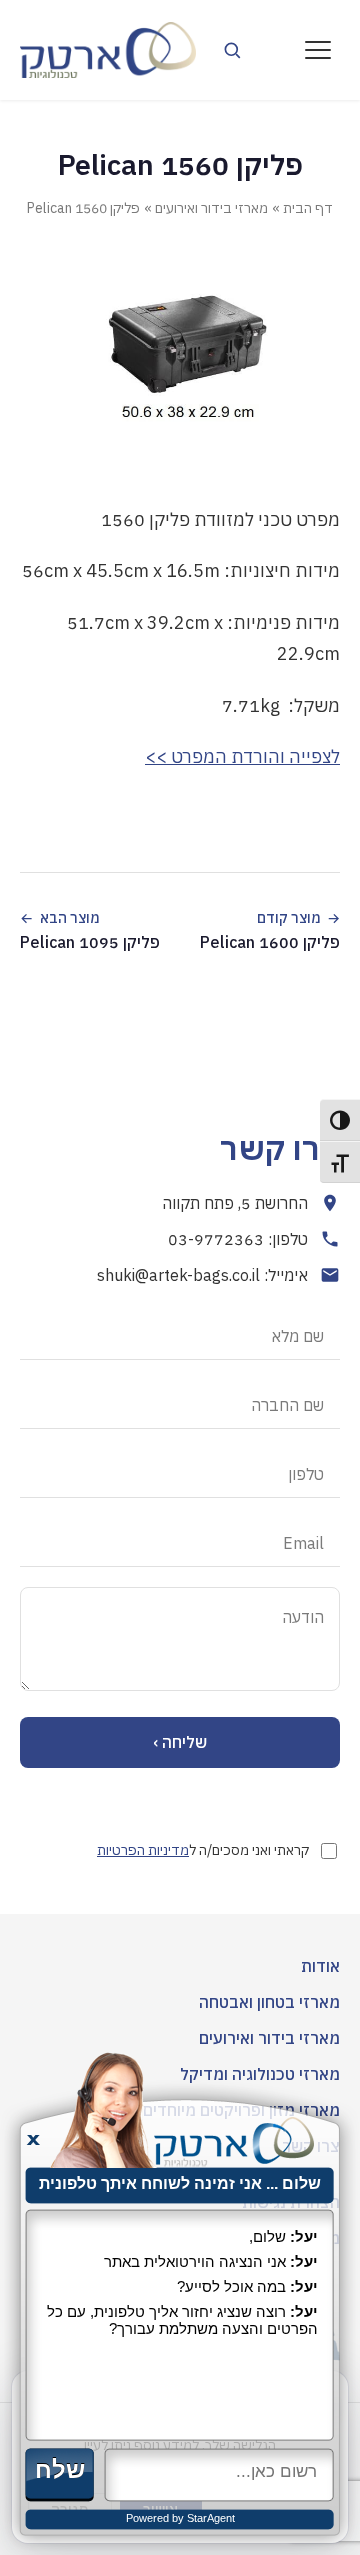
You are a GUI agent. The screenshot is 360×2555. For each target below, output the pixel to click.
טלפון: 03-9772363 (238, 1239)
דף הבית (308, 208)
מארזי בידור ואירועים (211, 208)
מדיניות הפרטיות (143, 1850)
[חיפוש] (232, 50)
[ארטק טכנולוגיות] (108, 50)
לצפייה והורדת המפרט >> (242, 756)
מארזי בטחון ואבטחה (269, 2002)
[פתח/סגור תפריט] (318, 50)
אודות (320, 1966)
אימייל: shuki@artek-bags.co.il (202, 1275)
